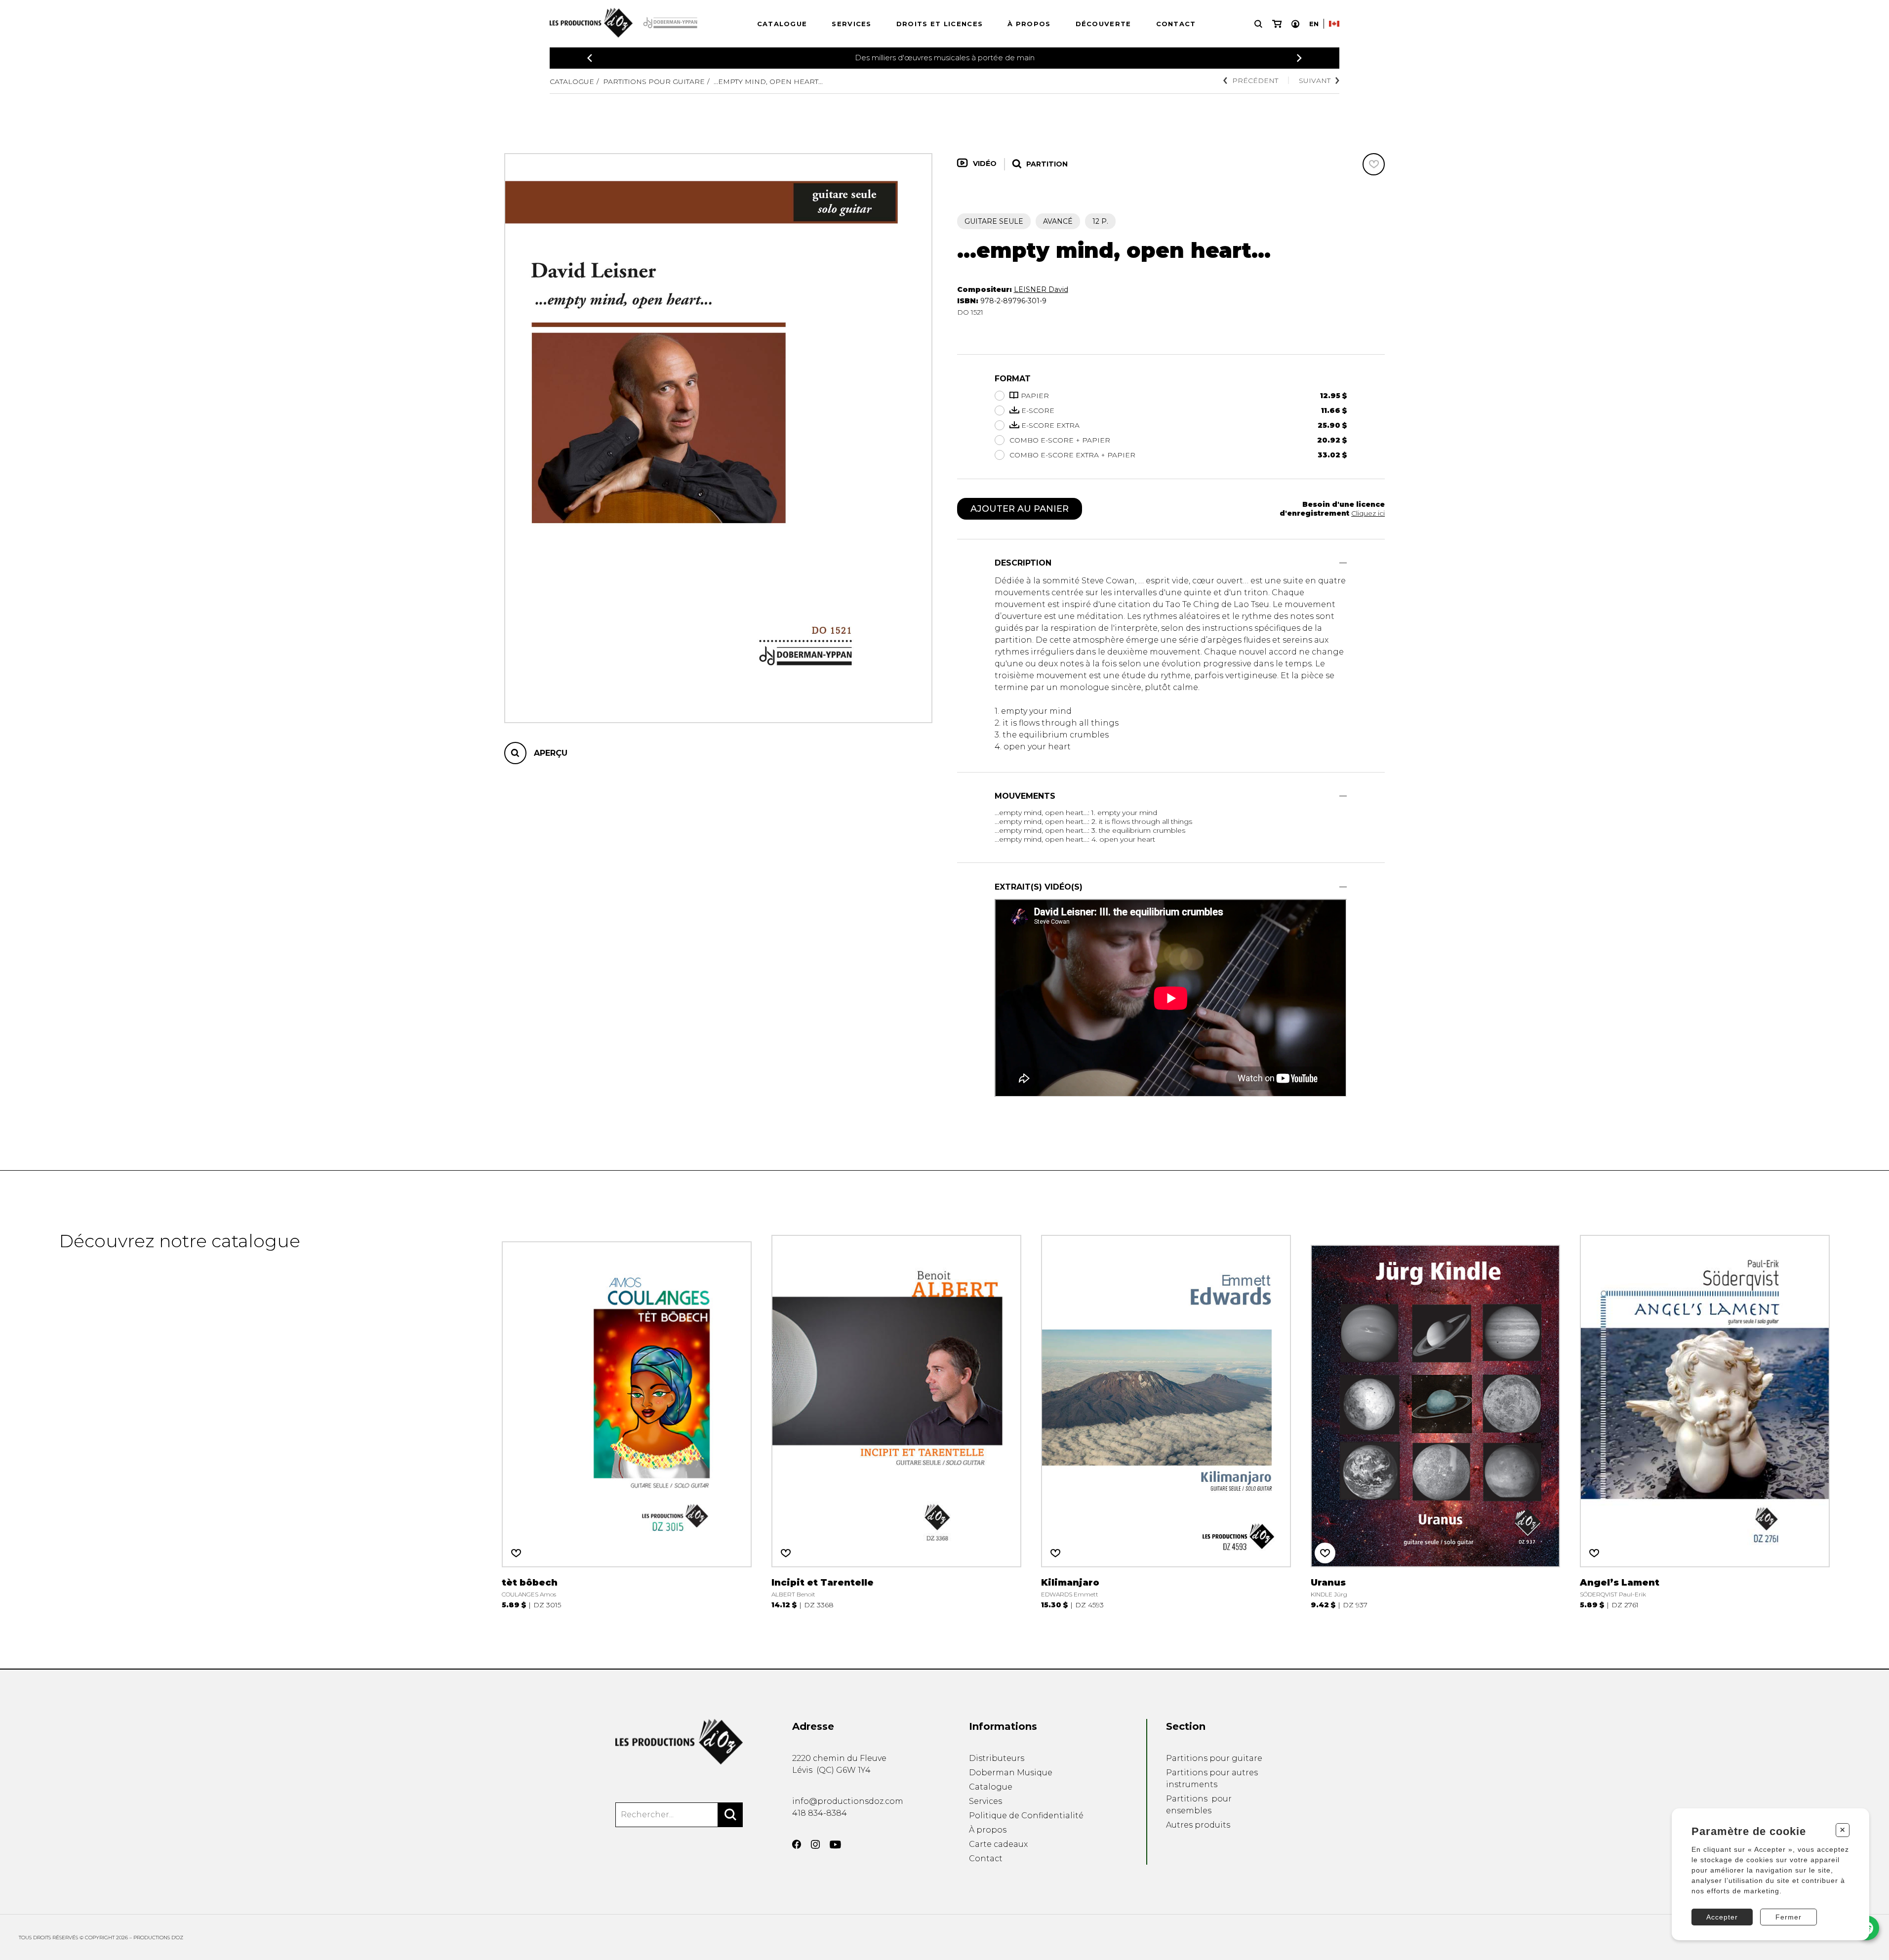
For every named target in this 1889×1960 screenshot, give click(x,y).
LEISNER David (1041, 289)
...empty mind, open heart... (768, 82)
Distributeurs (997, 1758)
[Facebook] (797, 1844)
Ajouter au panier (1020, 509)
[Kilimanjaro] (1166, 1420)
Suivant (1315, 81)
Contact (1176, 24)
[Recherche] (1258, 24)
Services (851, 24)
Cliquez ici (1368, 513)
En (1314, 24)
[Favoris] (1374, 164)
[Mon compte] (1295, 24)
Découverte (1104, 24)
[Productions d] (679, 1742)
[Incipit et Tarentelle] (896, 1420)
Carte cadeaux (998, 1844)
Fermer (1789, 1917)
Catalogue (782, 24)
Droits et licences (940, 24)
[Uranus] (1436, 1420)
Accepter (1722, 1917)
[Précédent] (590, 58)
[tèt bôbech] (627, 1420)
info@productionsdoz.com (848, 1801)
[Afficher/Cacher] (1343, 563)
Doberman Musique (1011, 1773)
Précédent (1255, 81)
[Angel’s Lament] (1705, 1420)
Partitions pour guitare (654, 82)
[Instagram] (815, 1844)
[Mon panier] (1277, 24)
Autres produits (1198, 1825)
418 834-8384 (820, 1813)
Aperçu (551, 753)
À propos (1029, 24)
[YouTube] (835, 1845)
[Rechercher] (730, 1815)
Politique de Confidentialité (1026, 1816)
